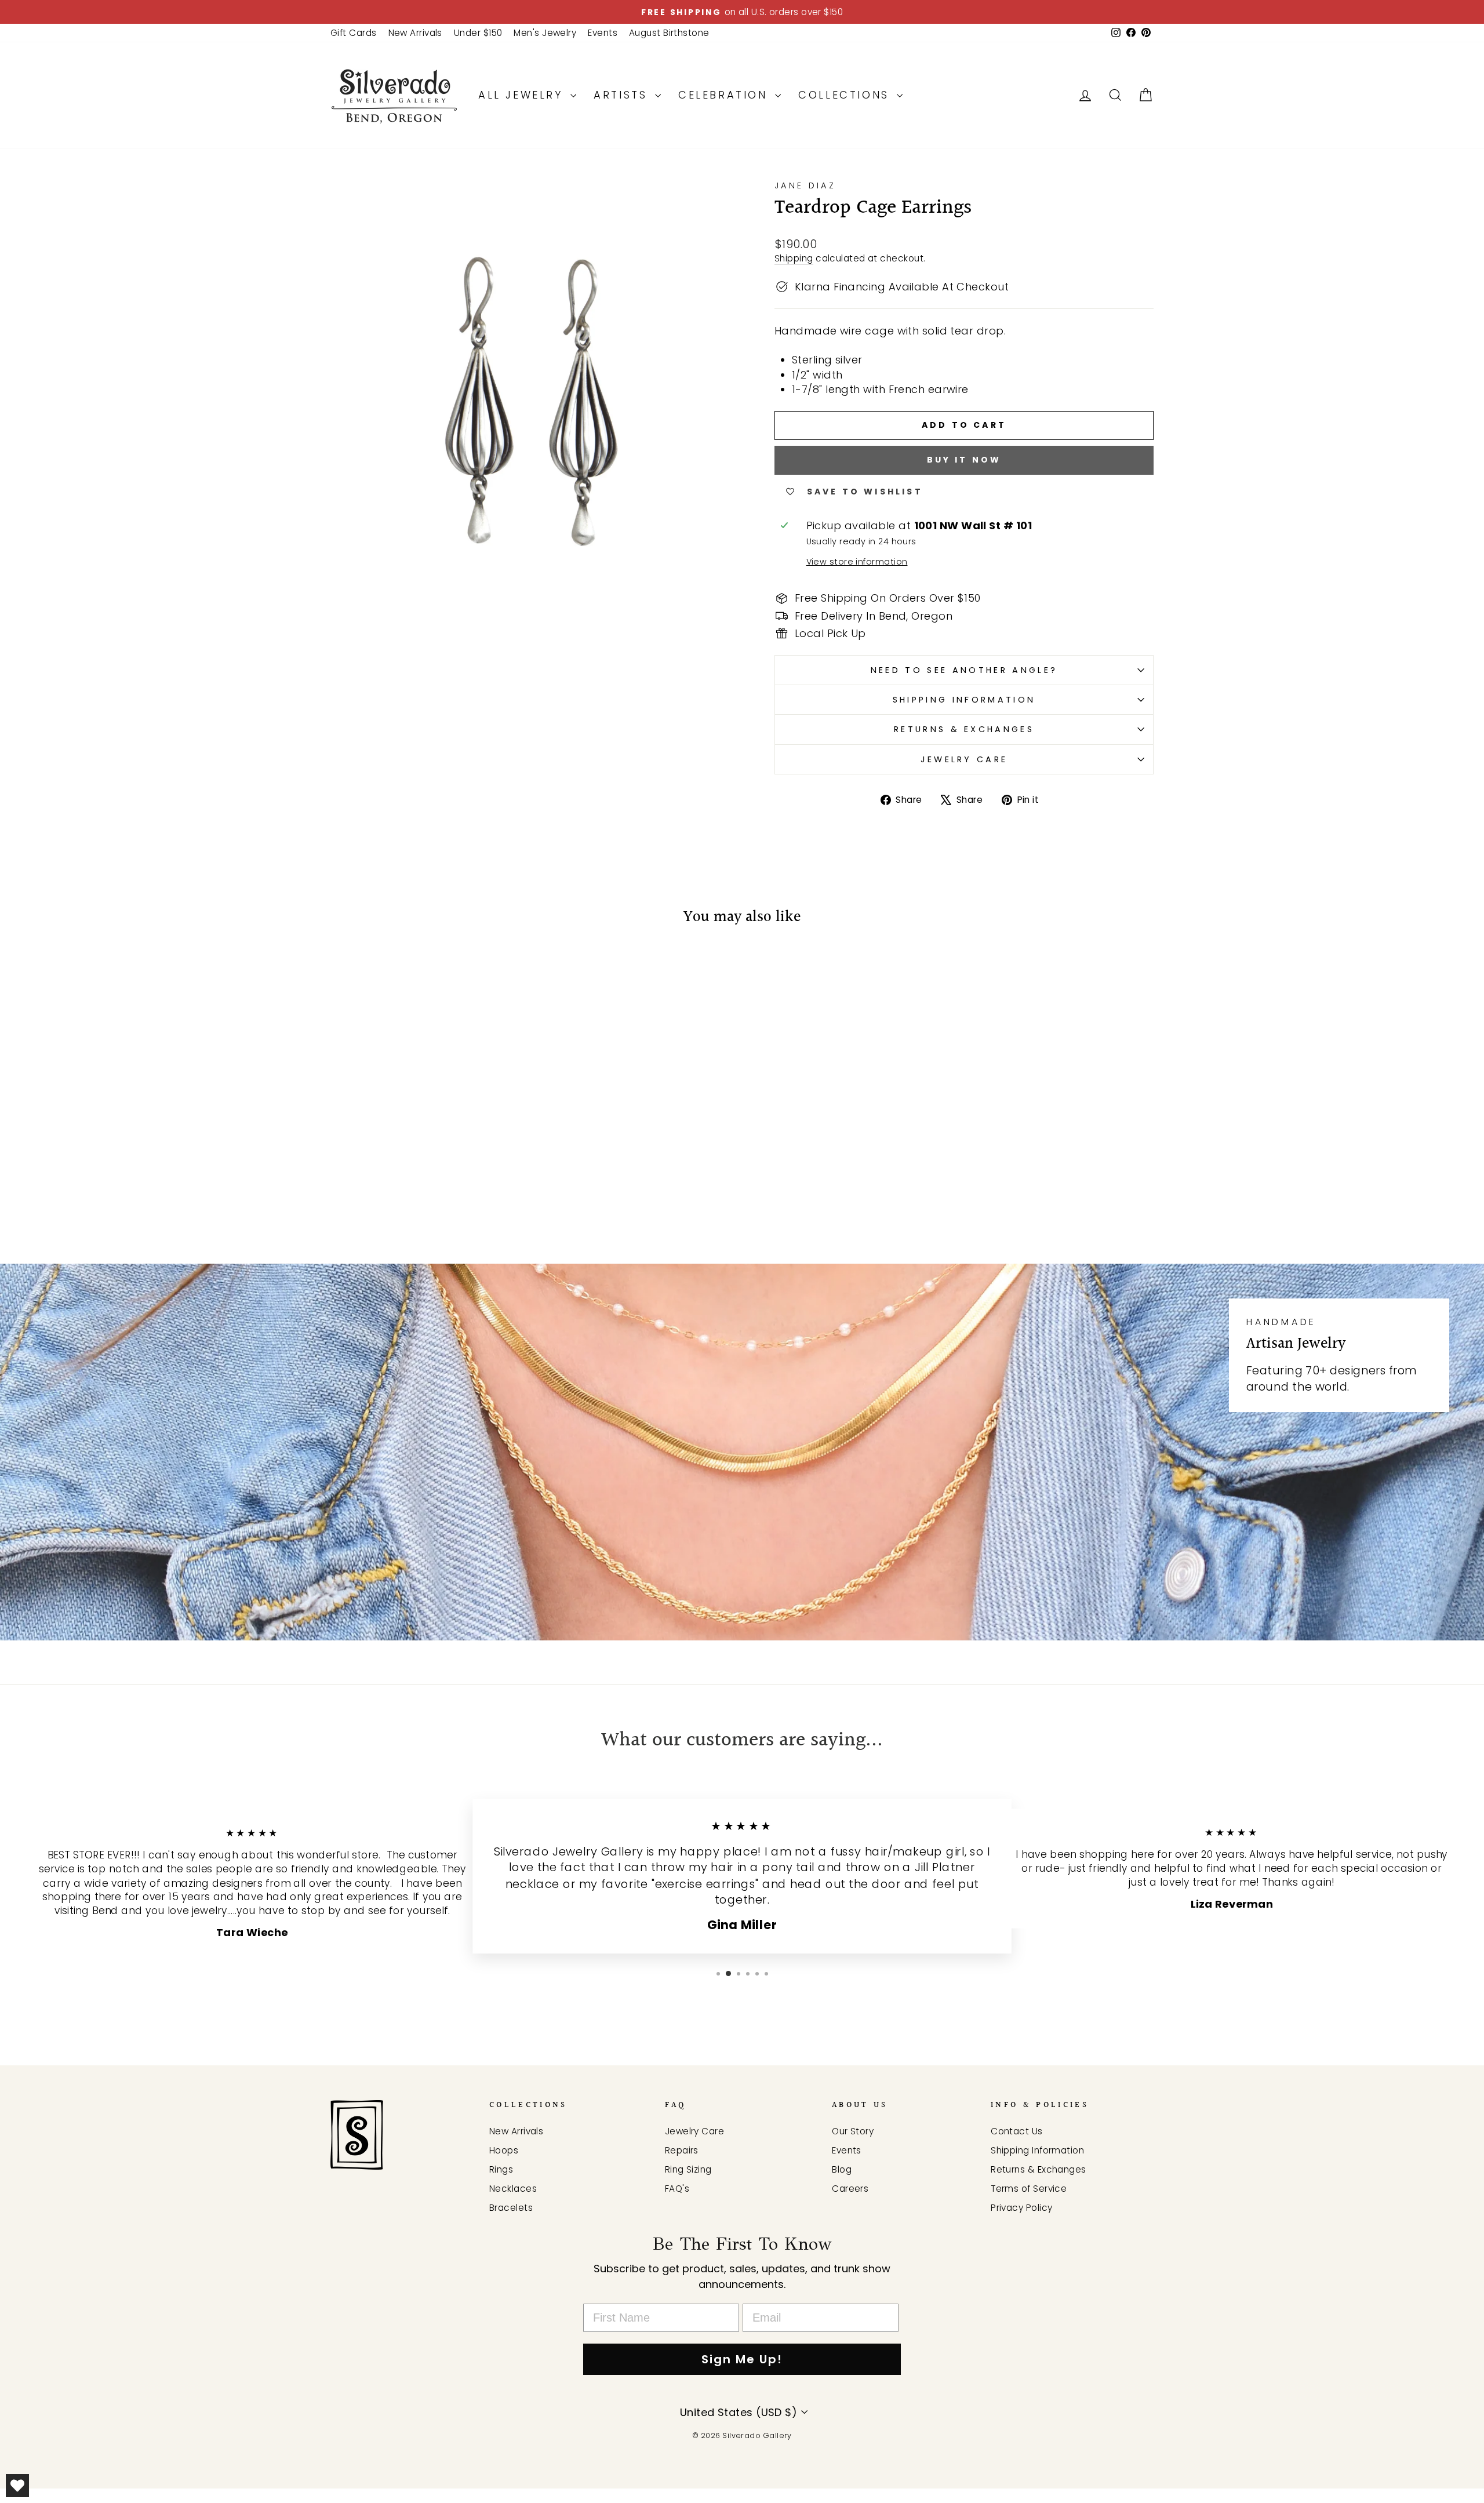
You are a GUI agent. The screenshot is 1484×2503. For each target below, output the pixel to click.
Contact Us (1017, 2131)
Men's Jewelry (545, 33)
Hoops (504, 2150)
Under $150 (478, 33)
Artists (623, 95)
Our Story (853, 2131)
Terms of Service (1029, 2189)
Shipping (794, 258)
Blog (842, 2169)
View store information (857, 562)
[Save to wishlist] (345, 971)
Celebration (725, 95)
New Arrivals (415, 33)
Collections (846, 95)
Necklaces (513, 2189)
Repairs (682, 2150)
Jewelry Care (964, 759)
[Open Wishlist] (17, 2486)
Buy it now (964, 460)
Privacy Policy (1021, 2208)
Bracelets (511, 2208)
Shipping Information (964, 700)
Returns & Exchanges (964, 729)
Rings (501, 2169)
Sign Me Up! (742, 2359)
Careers (850, 2189)
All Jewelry (523, 95)
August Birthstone (669, 33)
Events (603, 33)
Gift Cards (354, 33)
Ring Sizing (688, 2169)
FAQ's (677, 2189)
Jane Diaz (805, 185)
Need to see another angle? (964, 670)
